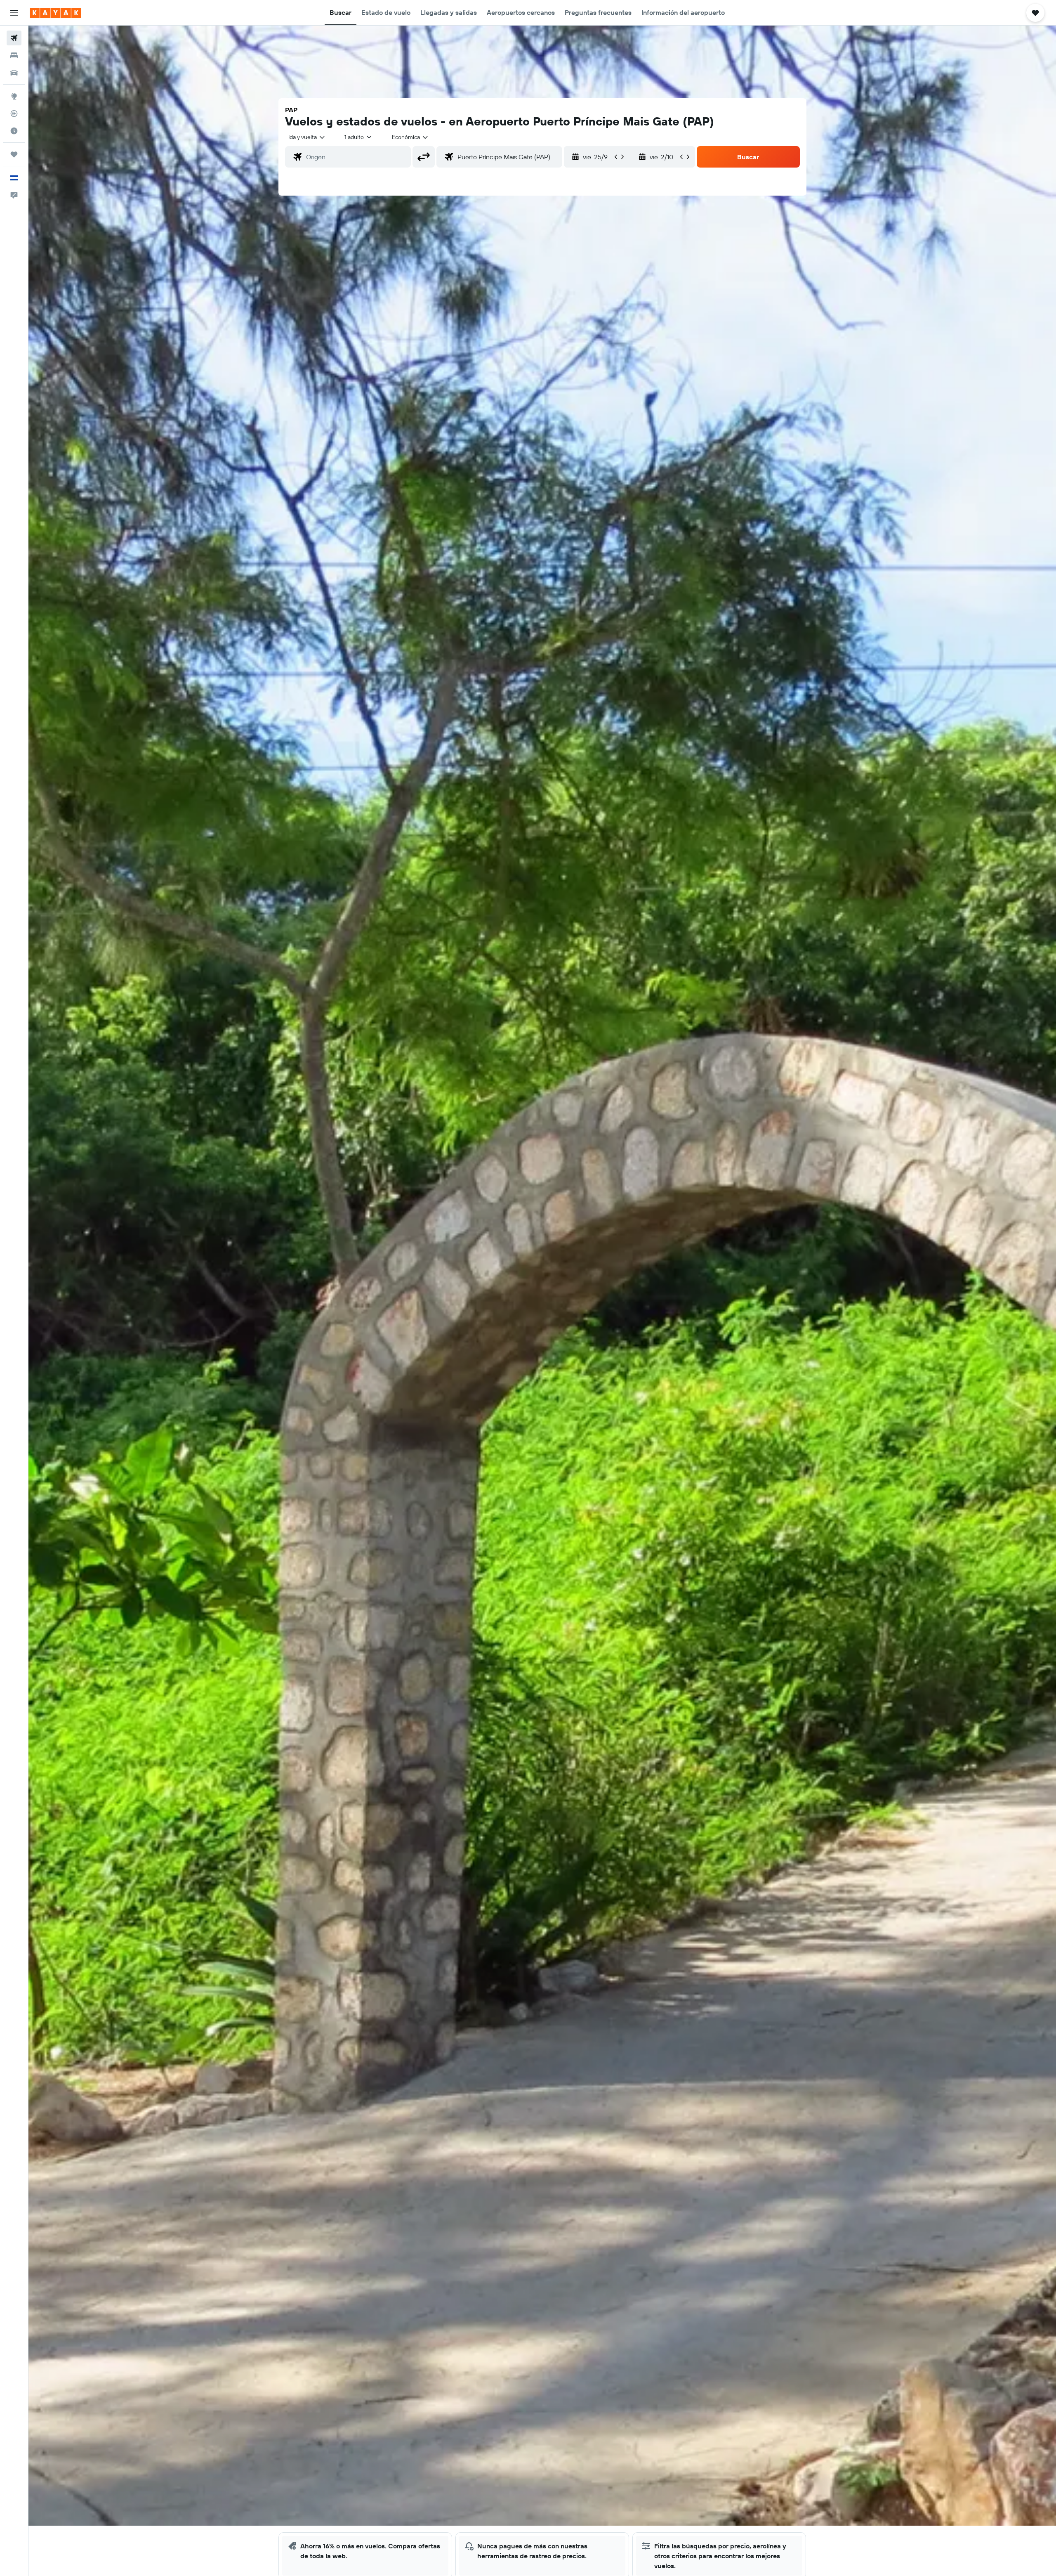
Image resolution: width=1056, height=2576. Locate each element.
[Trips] (14, 154)
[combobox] (307, 137)
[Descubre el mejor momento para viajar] (14, 131)
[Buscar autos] (14, 73)
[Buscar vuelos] (14, 38)
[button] (14, 13)
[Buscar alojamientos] (14, 55)
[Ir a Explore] (14, 96)
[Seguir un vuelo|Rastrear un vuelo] (14, 113)
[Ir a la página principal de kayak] (55, 13)
